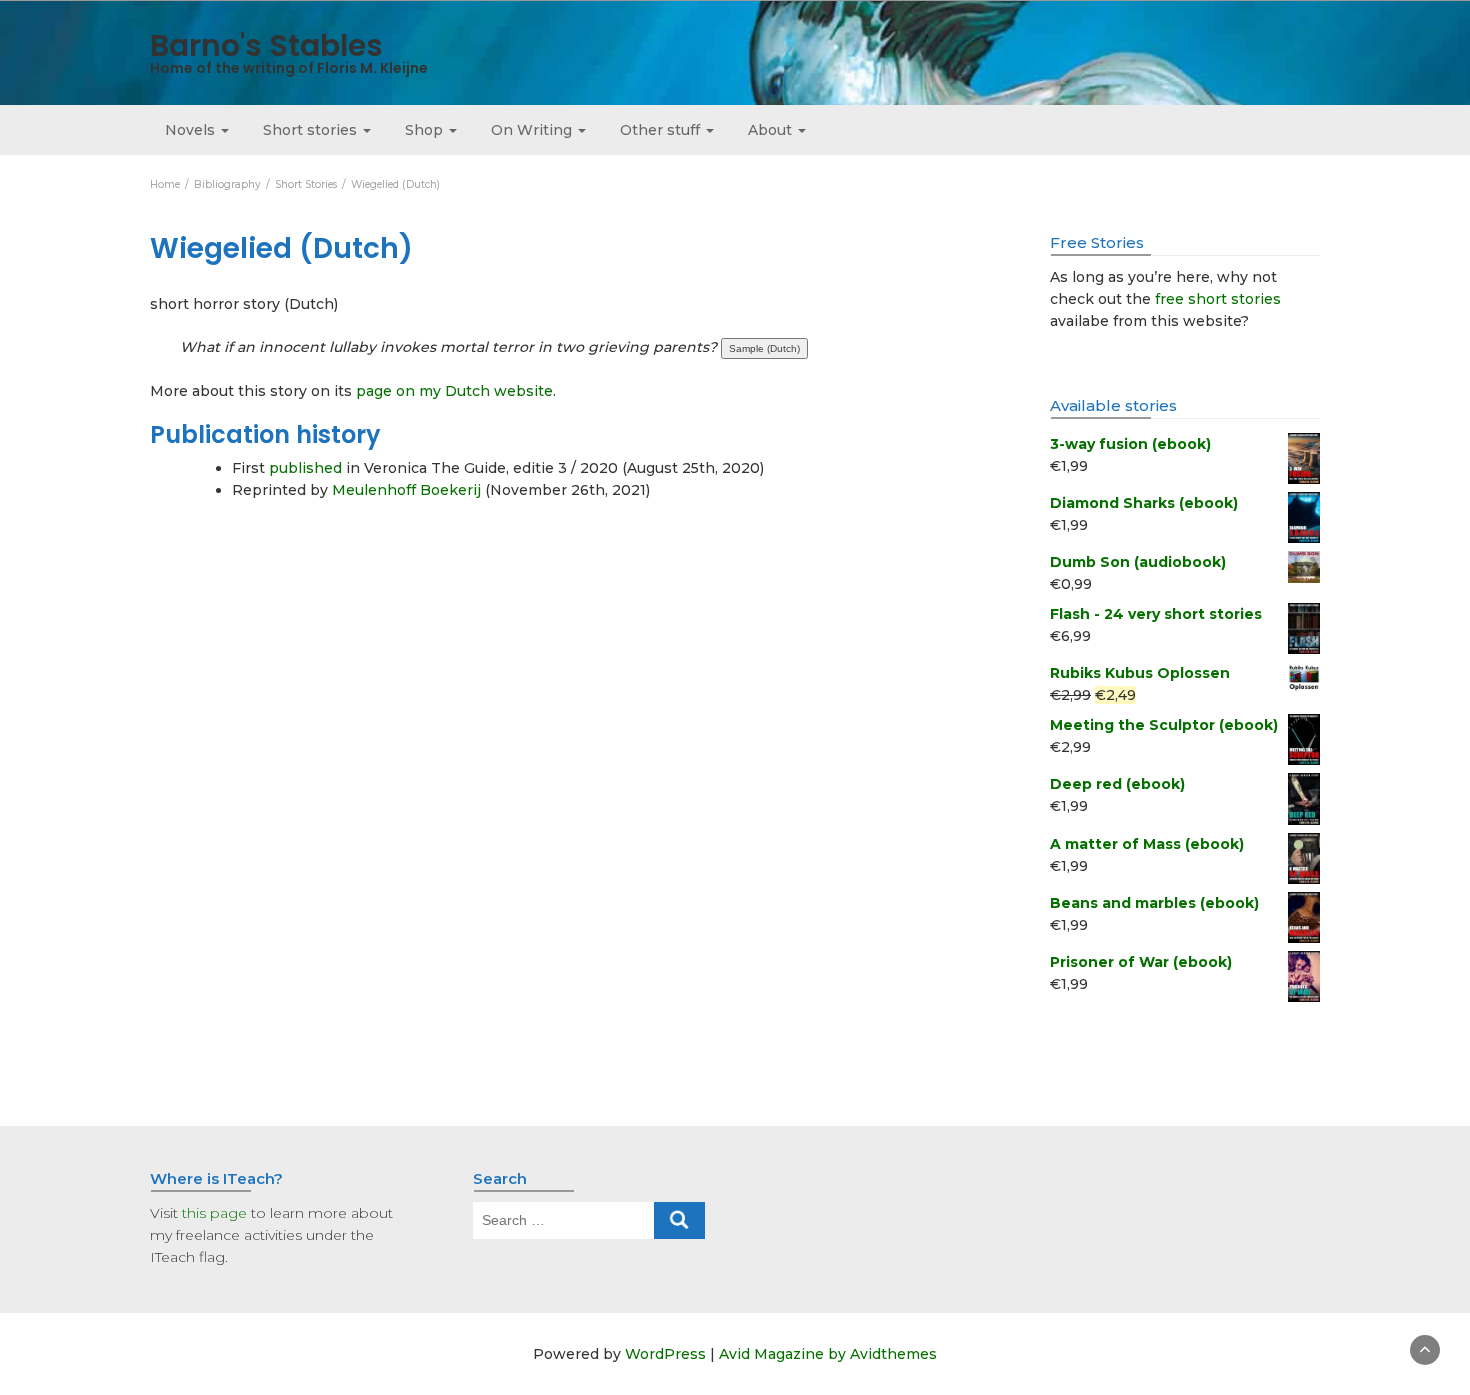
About (772, 130)
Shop (426, 130)
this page (214, 1213)
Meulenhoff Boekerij (406, 490)
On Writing (533, 130)
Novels (192, 130)
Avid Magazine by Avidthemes (828, 1354)
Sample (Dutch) (764, 348)
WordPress (665, 1354)
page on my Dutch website (454, 391)
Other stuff (662, 130)
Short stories (312, 130)
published (305, 468)
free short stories (1218, 299)
